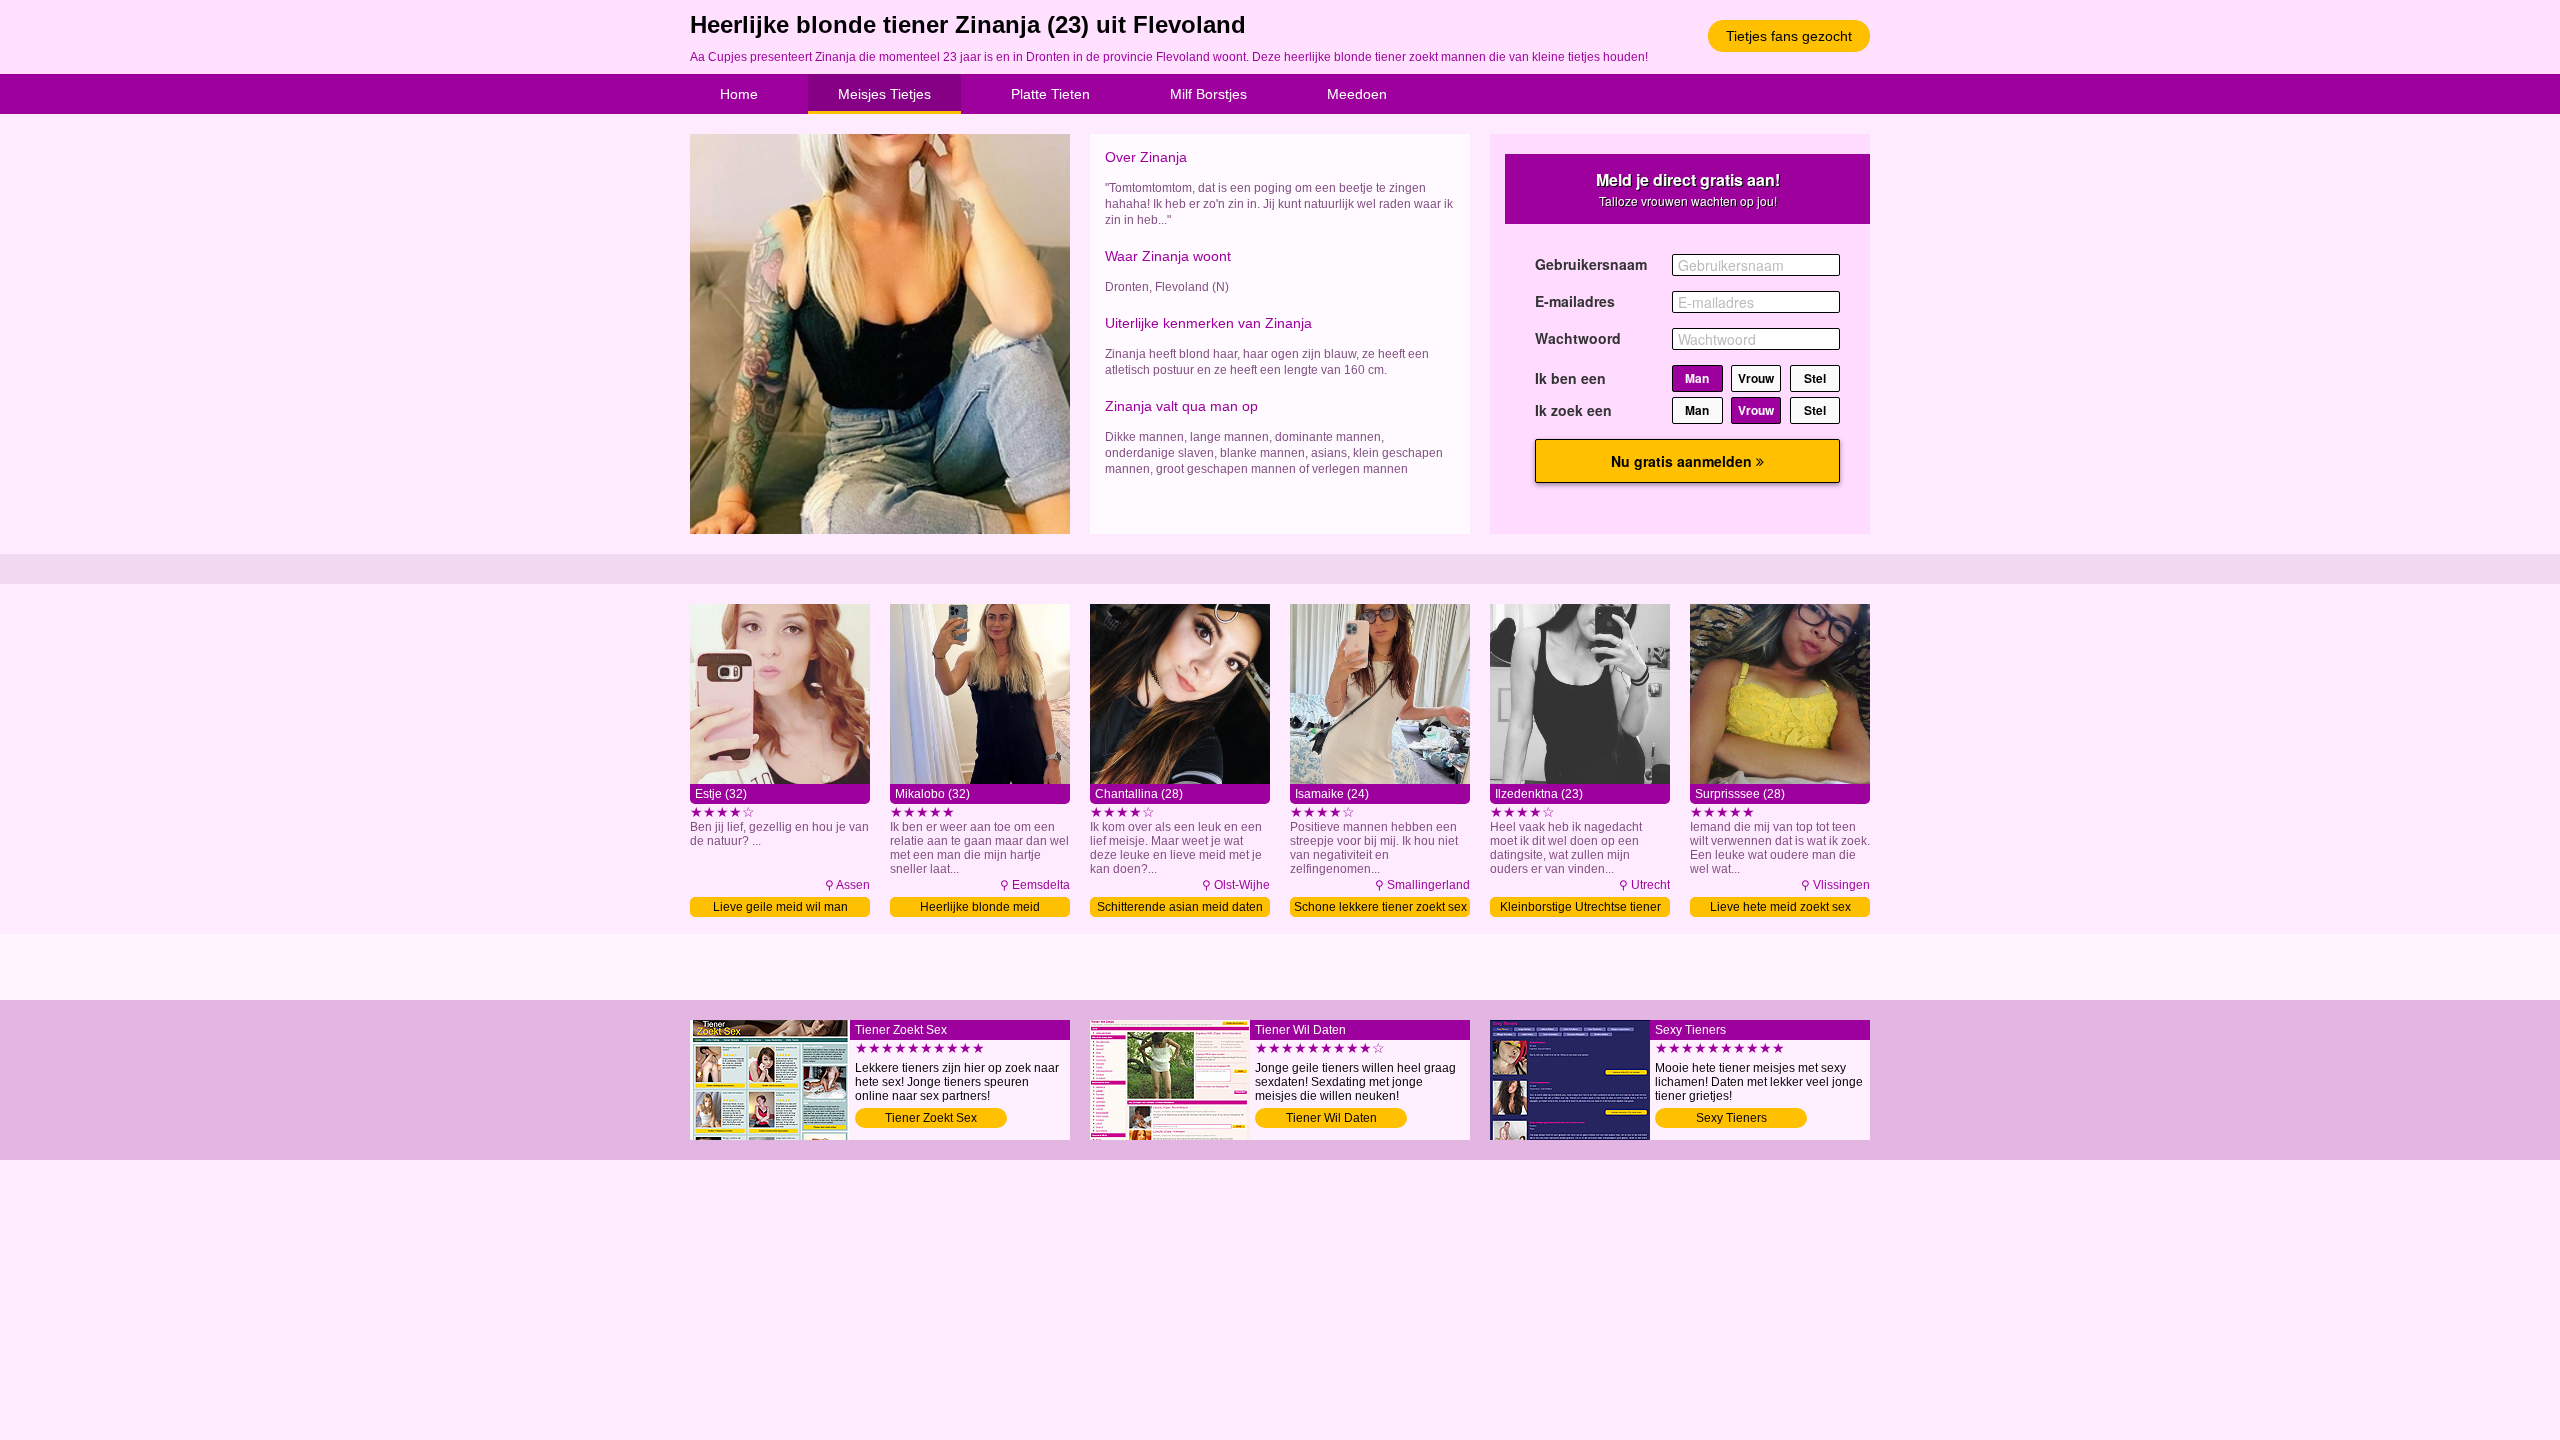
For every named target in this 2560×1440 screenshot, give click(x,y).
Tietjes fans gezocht (1789, 36)
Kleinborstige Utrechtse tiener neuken (1580, 908)
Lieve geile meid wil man (780, 907)
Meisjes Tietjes (884, 94)
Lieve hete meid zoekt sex (1780, 907)
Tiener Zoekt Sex (931, 1118)
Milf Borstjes (1208, 94)
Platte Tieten (1050, 94)
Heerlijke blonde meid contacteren (980, 908)
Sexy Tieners (1731, 1118)
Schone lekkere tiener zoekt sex (1380, 907)
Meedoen (1357, 94)
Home (739, 94)
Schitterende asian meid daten (1180, 907)
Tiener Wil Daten (1331, 1118)
